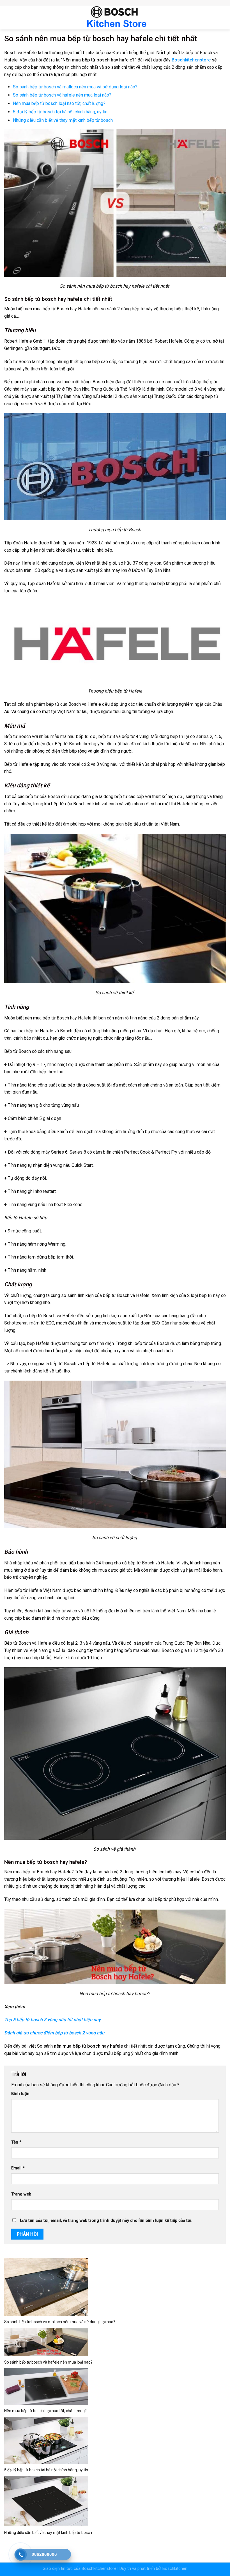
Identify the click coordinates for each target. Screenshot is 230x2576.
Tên (16, 2142)
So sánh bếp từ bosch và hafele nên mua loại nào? (62, 95)
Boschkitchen (175, 2569)
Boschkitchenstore (99, 2569)
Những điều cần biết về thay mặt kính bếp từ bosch (63, 120)
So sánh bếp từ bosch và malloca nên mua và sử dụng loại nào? (75, 87)
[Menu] (7, 17)
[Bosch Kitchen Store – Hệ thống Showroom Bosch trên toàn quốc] (115, 18)
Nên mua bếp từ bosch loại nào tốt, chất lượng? (59, 103)
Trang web (21, 2194)
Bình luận (20, 2094)
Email (18, 2168)
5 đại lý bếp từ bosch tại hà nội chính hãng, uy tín (60, 112)
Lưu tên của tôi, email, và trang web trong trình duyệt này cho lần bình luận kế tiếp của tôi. (106, 2221)
